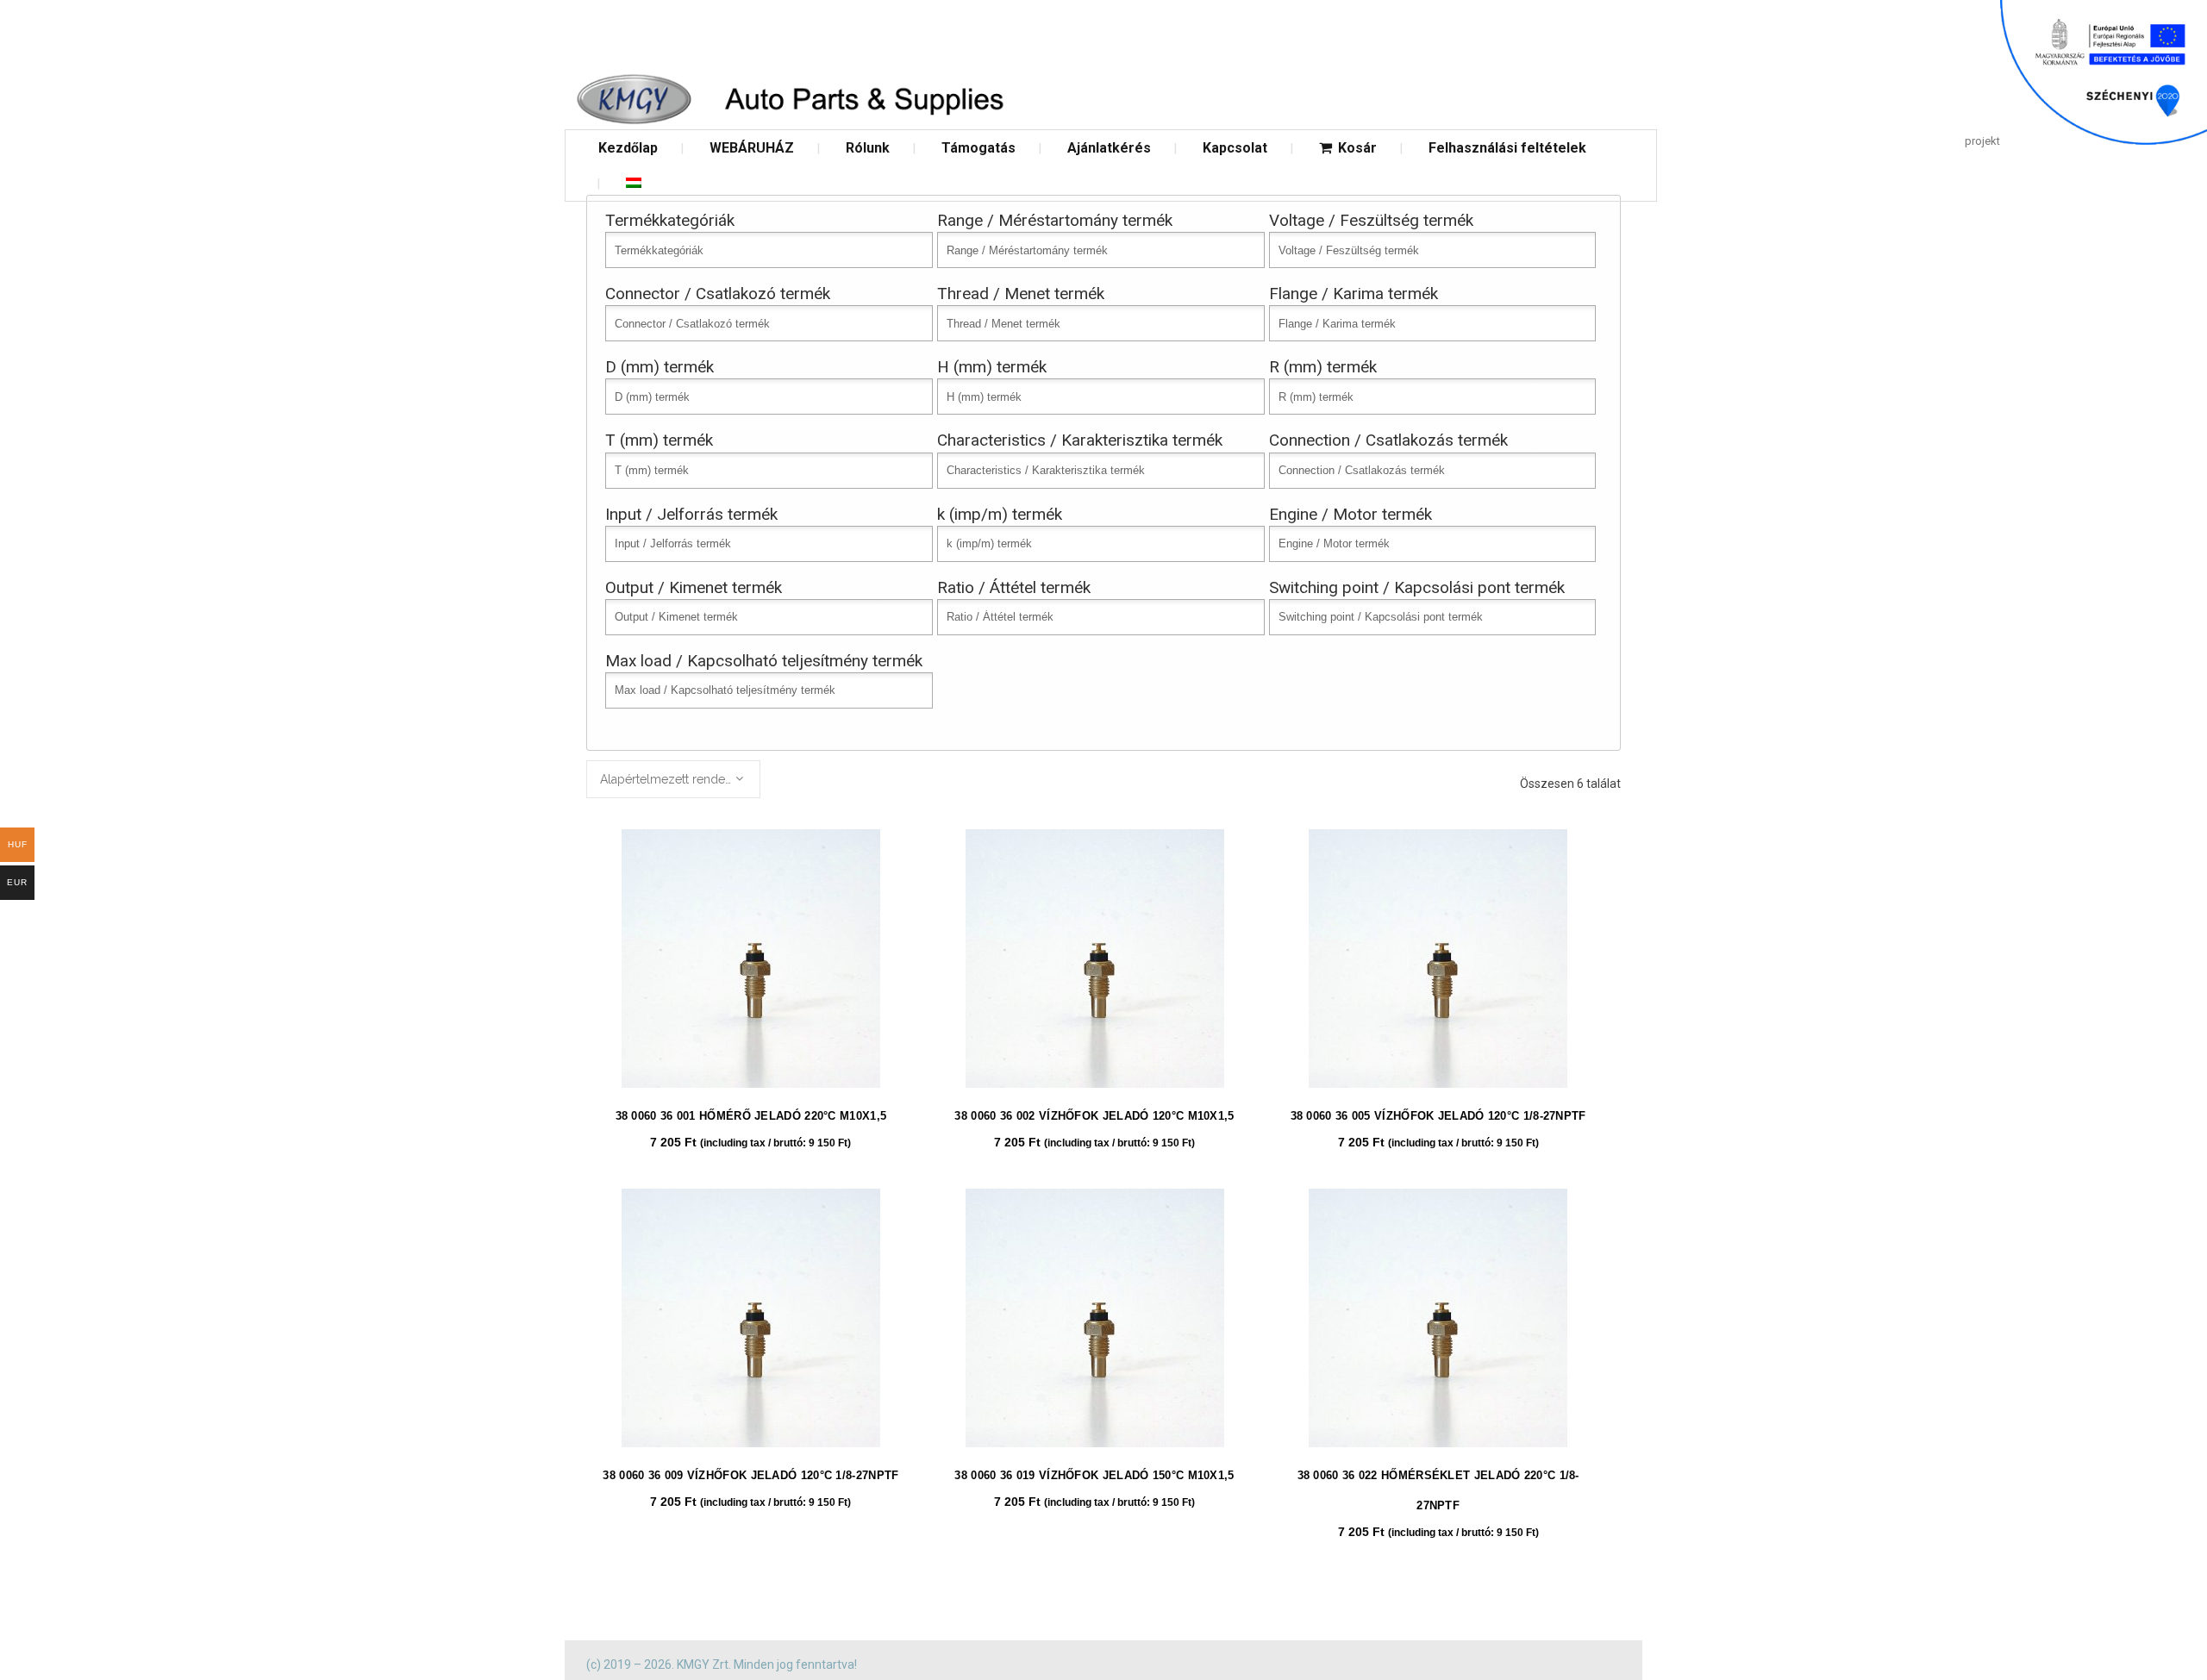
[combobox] (673, 779)
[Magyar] (634, 183)
